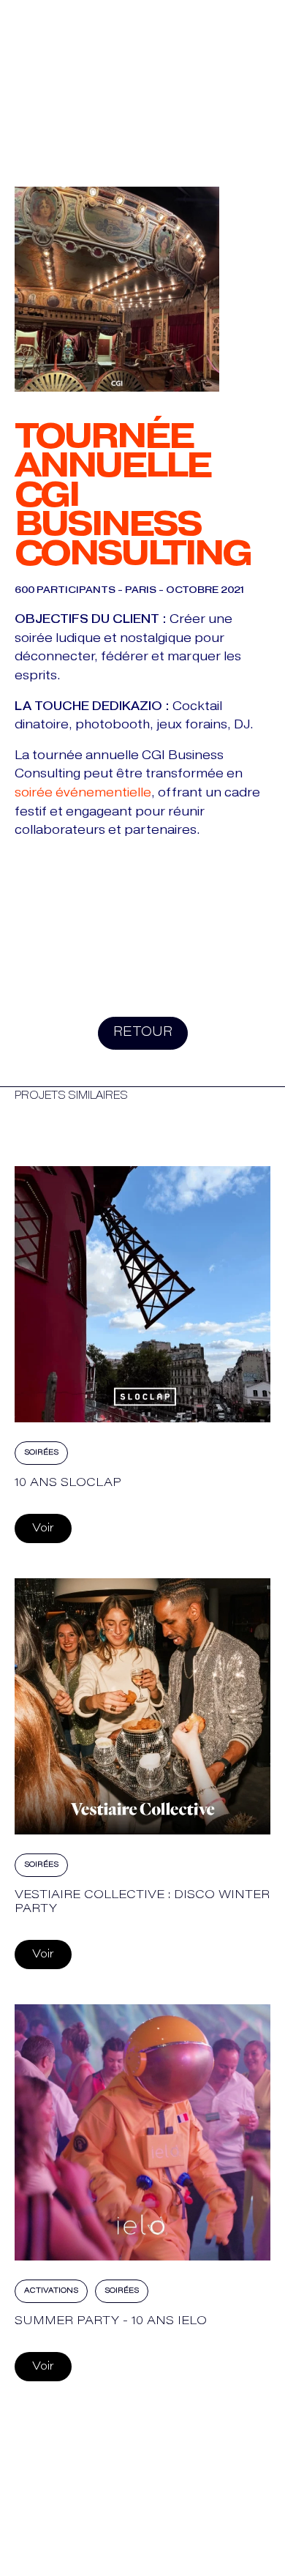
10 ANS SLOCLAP (68, 1483)
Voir (43, 1528)
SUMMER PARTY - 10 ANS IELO (111, 2321)
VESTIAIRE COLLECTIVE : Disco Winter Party (142, 1902)
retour (143, 1033)
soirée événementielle (83, 792)
